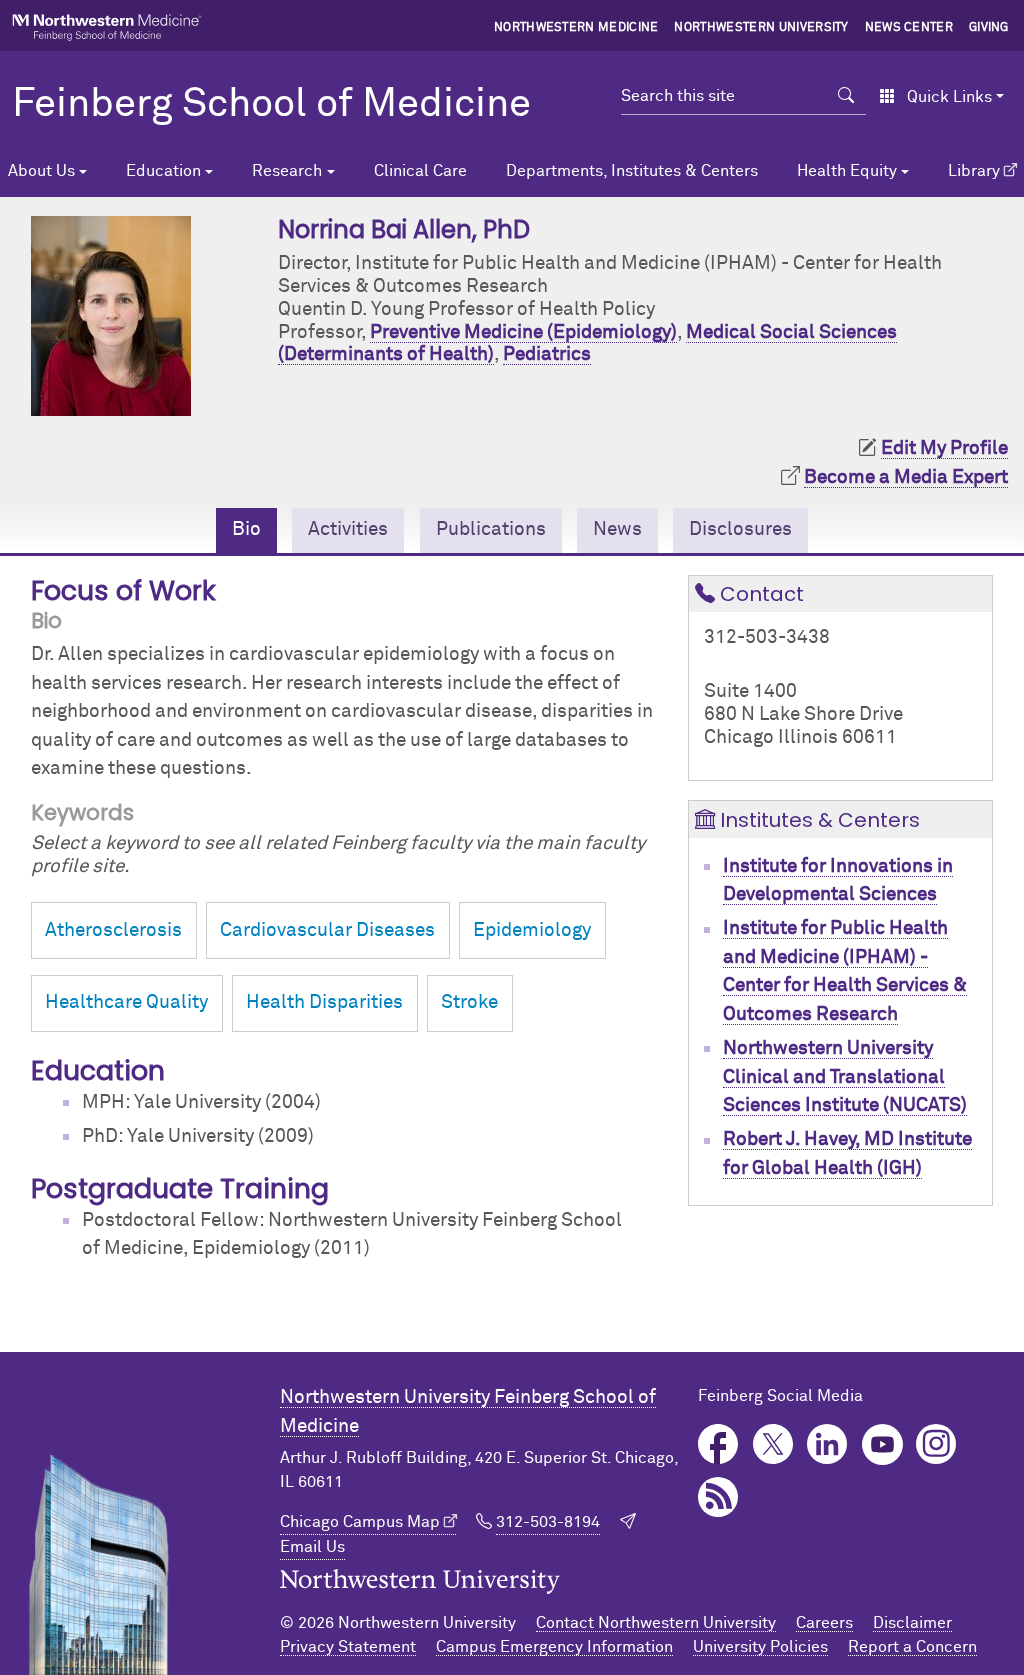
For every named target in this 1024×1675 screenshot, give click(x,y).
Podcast (718, 1497)
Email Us (312, 1547)
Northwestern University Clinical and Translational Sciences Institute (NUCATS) (845, 1077)
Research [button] (287, 171)
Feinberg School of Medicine (271, 105)
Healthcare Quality (126, 1002)
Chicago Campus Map (360, 1522)
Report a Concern (912, 1647)
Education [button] (163, 171)
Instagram (936, 1444)
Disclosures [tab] (740, 529)
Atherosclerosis (113, 930)
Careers (824, 1623)
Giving (989, 28)
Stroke (469, 1002)
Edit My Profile (944, 448)
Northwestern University (761, 28)
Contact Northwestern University (656, 1623)
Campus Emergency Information (554, 1647)
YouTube (882, 1444)
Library (974, 171)
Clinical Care (420, 171)
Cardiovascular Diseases (327, 930)
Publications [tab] (491, 529)
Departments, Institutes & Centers (632, 171)
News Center (909, 28)
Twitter (773, 1444)
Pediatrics (547, 354)
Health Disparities (324, 1002)
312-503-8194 (548, 1522)
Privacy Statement (348, 1647)
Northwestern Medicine (576, 28)
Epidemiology (532, 930)
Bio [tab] (246, 529)
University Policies (760, 1647)
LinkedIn (827, 1444)
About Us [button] (41, 171)
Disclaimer (912, 1623)
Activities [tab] (348, 529)
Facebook (718, 1444)
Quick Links (949, 97)
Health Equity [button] (847, 171)
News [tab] (617, 529)
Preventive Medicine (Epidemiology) (523, 332)
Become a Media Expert (906, 477)
